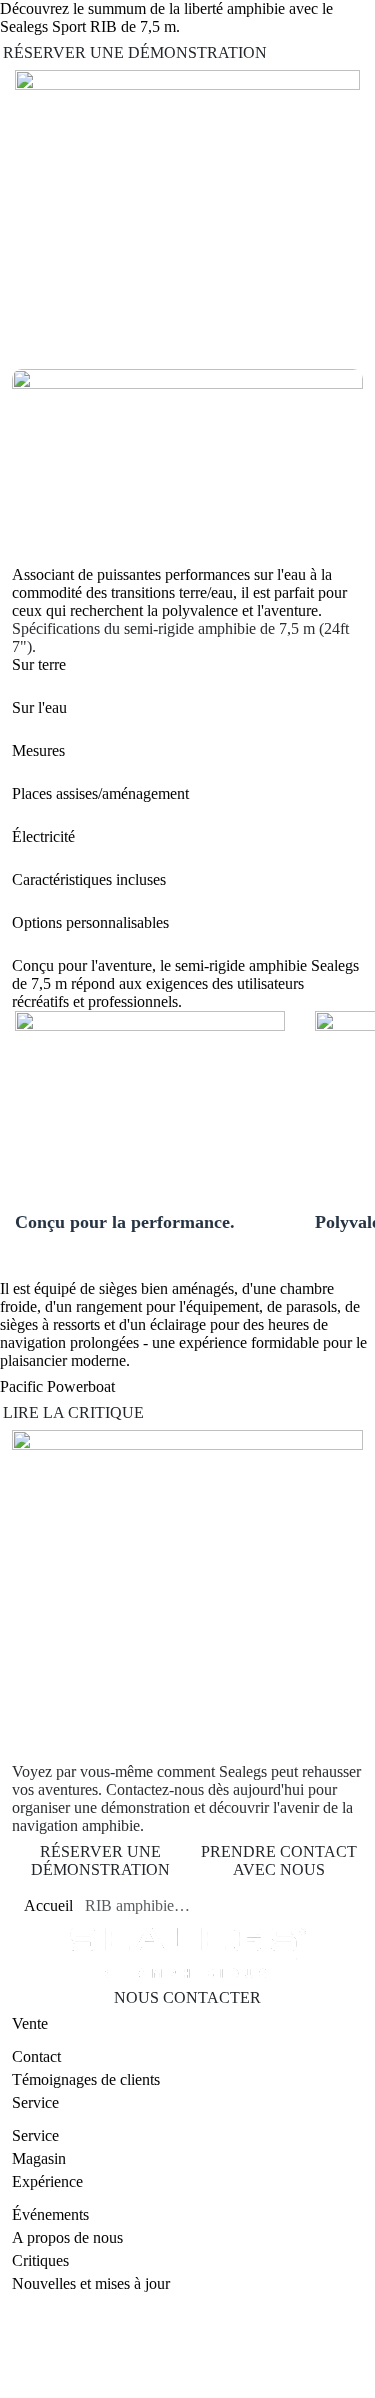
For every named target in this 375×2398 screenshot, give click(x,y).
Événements (50, 2214)
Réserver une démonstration (135, 52)
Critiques (40, 2260)
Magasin (39, 2158)
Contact (36, 2056)
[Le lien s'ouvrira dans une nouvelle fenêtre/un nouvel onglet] (143, 2388)
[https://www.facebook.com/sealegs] (193, 2388)
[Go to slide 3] (73, 338)
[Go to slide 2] (49, 338)
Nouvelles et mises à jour (91, 2283)
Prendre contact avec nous (279, 1860)
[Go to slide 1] (27, 336)
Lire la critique (73, 1412)
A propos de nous (67, 2237)
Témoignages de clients (86, 2079)
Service (35, 2135)
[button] (187, 665)
